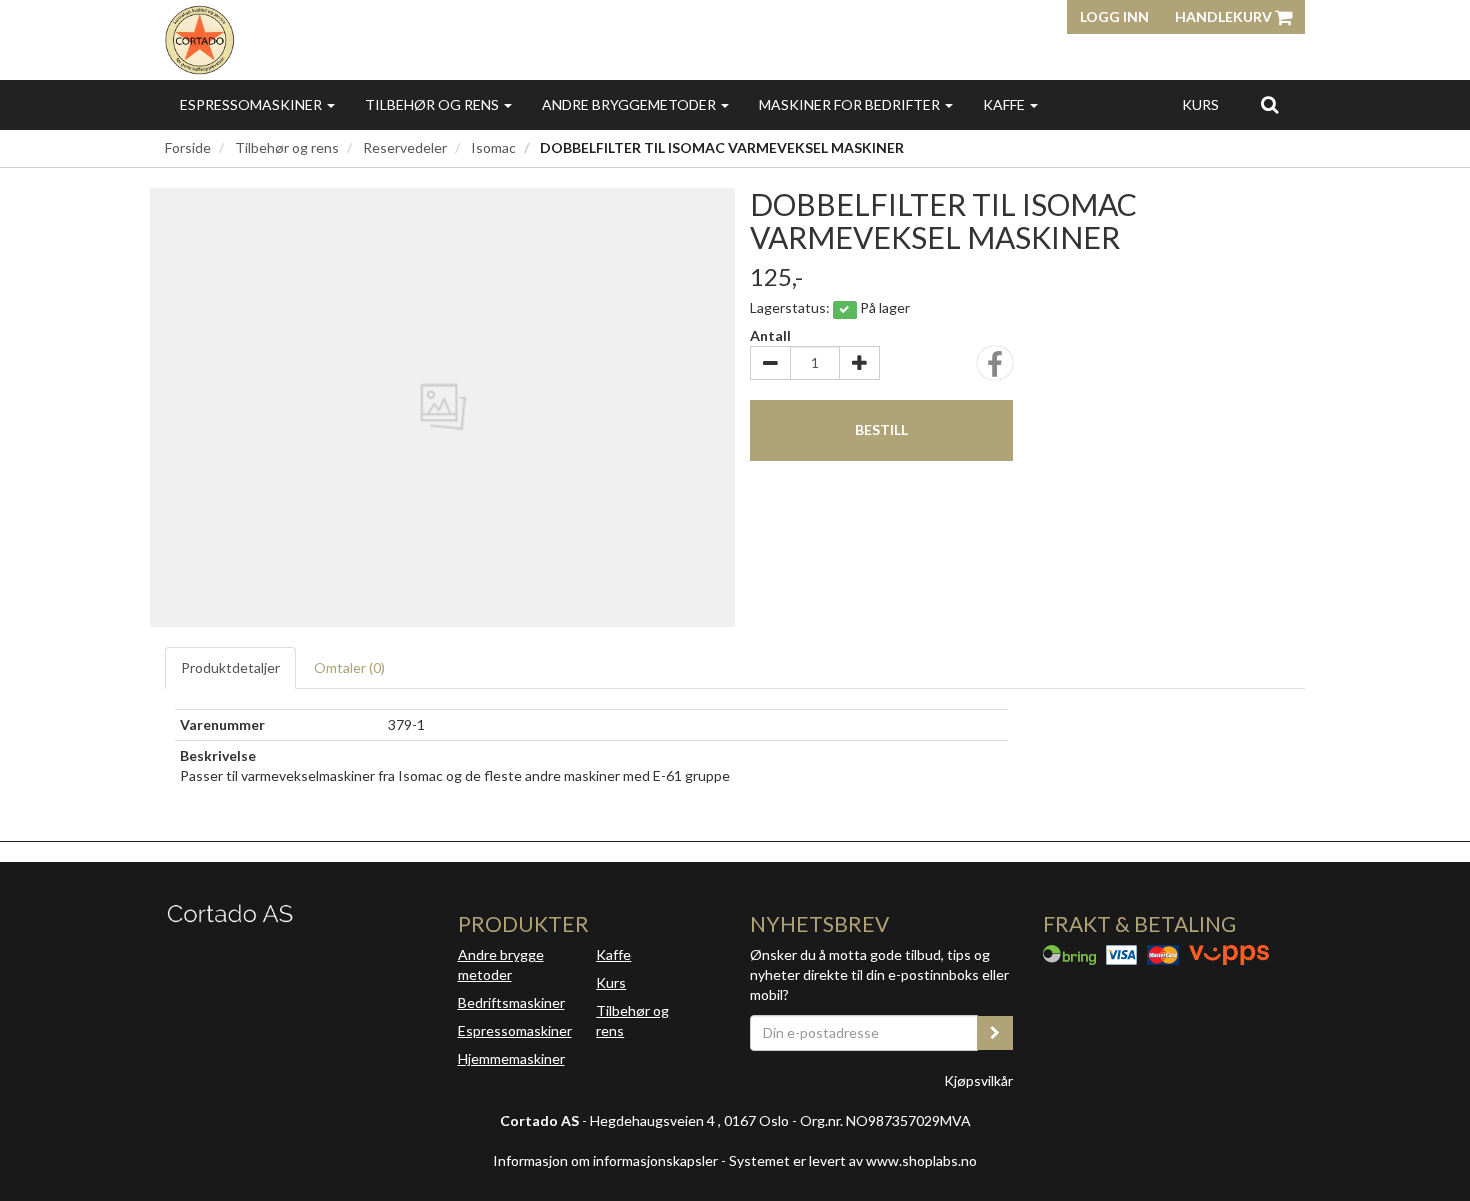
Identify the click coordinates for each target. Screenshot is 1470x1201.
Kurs (1200, 104)
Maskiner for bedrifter (851, 104)
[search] (1269, 104)
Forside (188, 147)
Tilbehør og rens (433, 104)
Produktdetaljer (230, 667)
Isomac (493, 147)
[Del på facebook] (995, 369)
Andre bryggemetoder (630, 104)
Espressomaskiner (252, 104)
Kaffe (1005, 104)
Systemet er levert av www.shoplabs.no (853, 1160)
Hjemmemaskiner (511, 1058)
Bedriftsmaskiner (511, 1002)
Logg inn (1114, 16)
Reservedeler (405, 147)
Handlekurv (1225, 16)
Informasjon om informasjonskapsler (605, 1160)
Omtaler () (349, 667)
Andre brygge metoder (501, 964)
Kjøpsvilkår (978, 1080)
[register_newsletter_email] (995, 1033)
